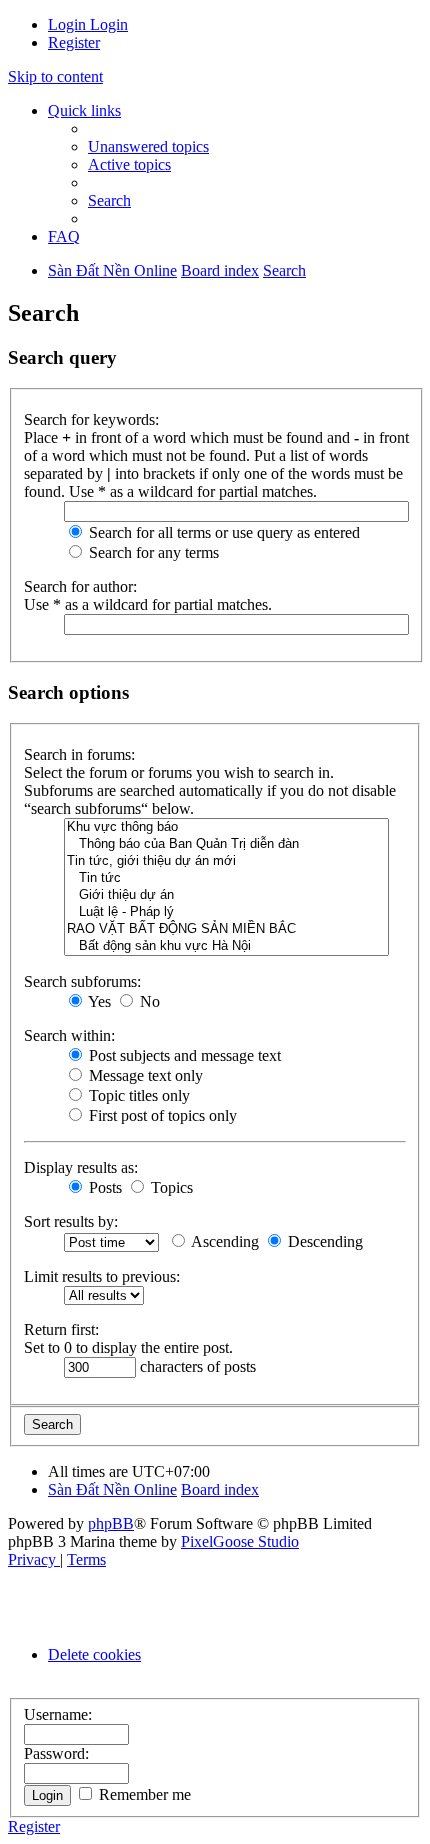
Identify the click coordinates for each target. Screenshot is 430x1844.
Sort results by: (71, 1221)
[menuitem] (69, 24)
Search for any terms (152, 552)
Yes (98, 1001)
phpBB (111, 1523)
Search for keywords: (91, 419)
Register (34, 1826)
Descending (323, 1241)
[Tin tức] (226, 878)
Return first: (61, 1329)
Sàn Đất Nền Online (112, 1489)
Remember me (143, 1794)
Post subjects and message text (183, 1055)
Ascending (223, 1241)
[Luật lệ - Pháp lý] (226, 912)
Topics (170, 1187)
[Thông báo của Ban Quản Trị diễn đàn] (226, 844)
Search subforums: (82, 981)
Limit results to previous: (102, 1276)
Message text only (144, 1075)
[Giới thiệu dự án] (226, 895)
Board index (220, 1489)
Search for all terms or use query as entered (222, 532)
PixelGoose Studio (240, 1541)
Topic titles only (137, 1095)
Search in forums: (79, 754)
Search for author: (80, 586)
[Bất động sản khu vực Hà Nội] (226, 946)
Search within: (69, 1035)
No (148, 1001)
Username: (58, 1714)
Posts (103, 1187)
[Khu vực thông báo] (226, 827)
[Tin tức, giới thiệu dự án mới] (226, 861)
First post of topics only (161, 1115)
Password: (56, 1753)
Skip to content (55, 76)
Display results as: (81, 1167)
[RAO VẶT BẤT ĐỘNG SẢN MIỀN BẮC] (226, 929)
